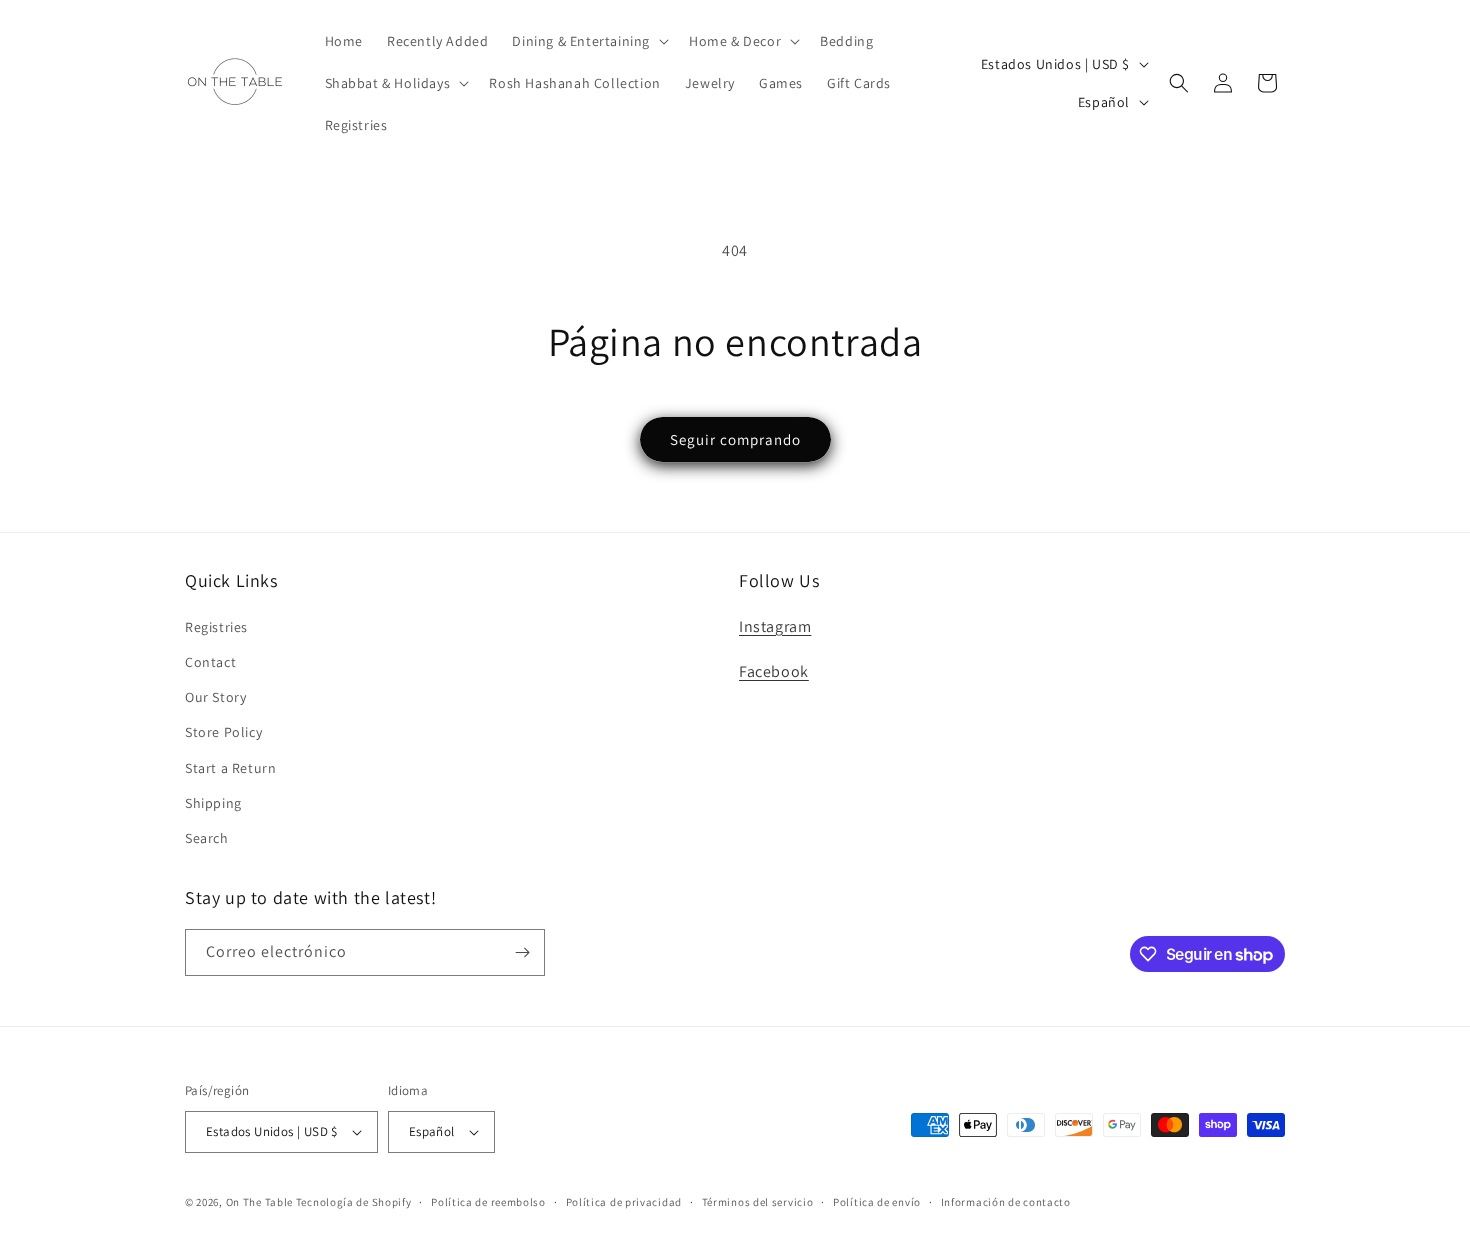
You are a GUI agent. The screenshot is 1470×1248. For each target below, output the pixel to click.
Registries (216, 627)
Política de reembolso (488, 1202)
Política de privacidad (624, 1202)
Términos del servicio (758, 1202)
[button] (588, 41)
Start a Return (230, 768)
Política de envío (877, 1202)
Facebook (774, 671)
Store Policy (223, 732)
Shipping (213, 803)
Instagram (775, 626)
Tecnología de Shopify (354, 1202)
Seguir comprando (735, 439)
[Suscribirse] (522, 952)
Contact (210, 662)
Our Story (215, 697)
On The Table (261, 1202)
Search (207, 838)
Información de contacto (1006, 1202)
